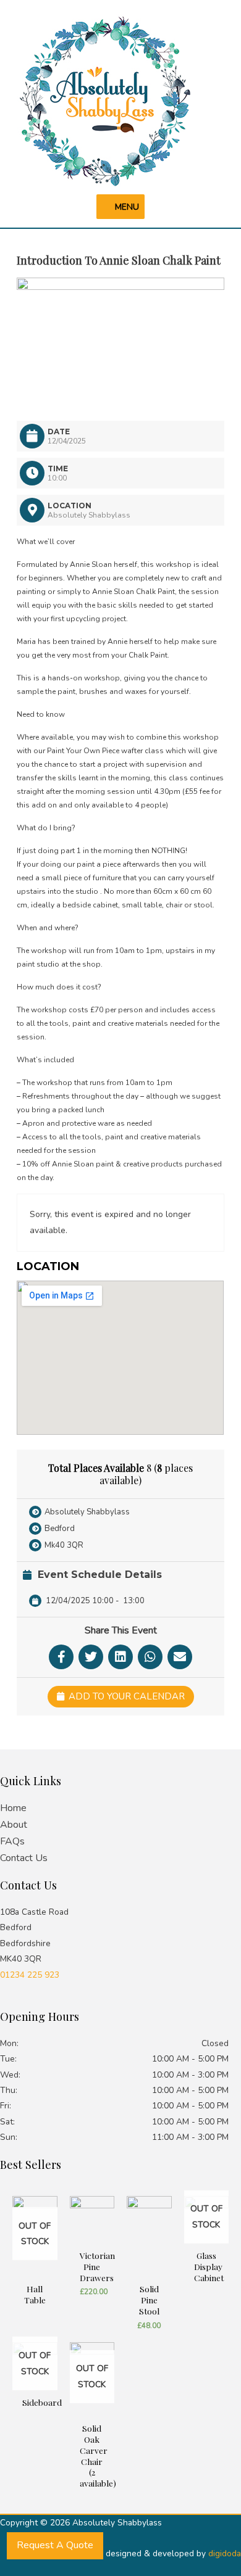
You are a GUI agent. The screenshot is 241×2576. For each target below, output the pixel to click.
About (14, 1825)
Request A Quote (55, 2545)
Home (13, 1808)
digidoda (225, 2553)
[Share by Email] (180, 1657)
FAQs (12, 1841)
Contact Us (24, 1858)
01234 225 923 (30, 1975)
